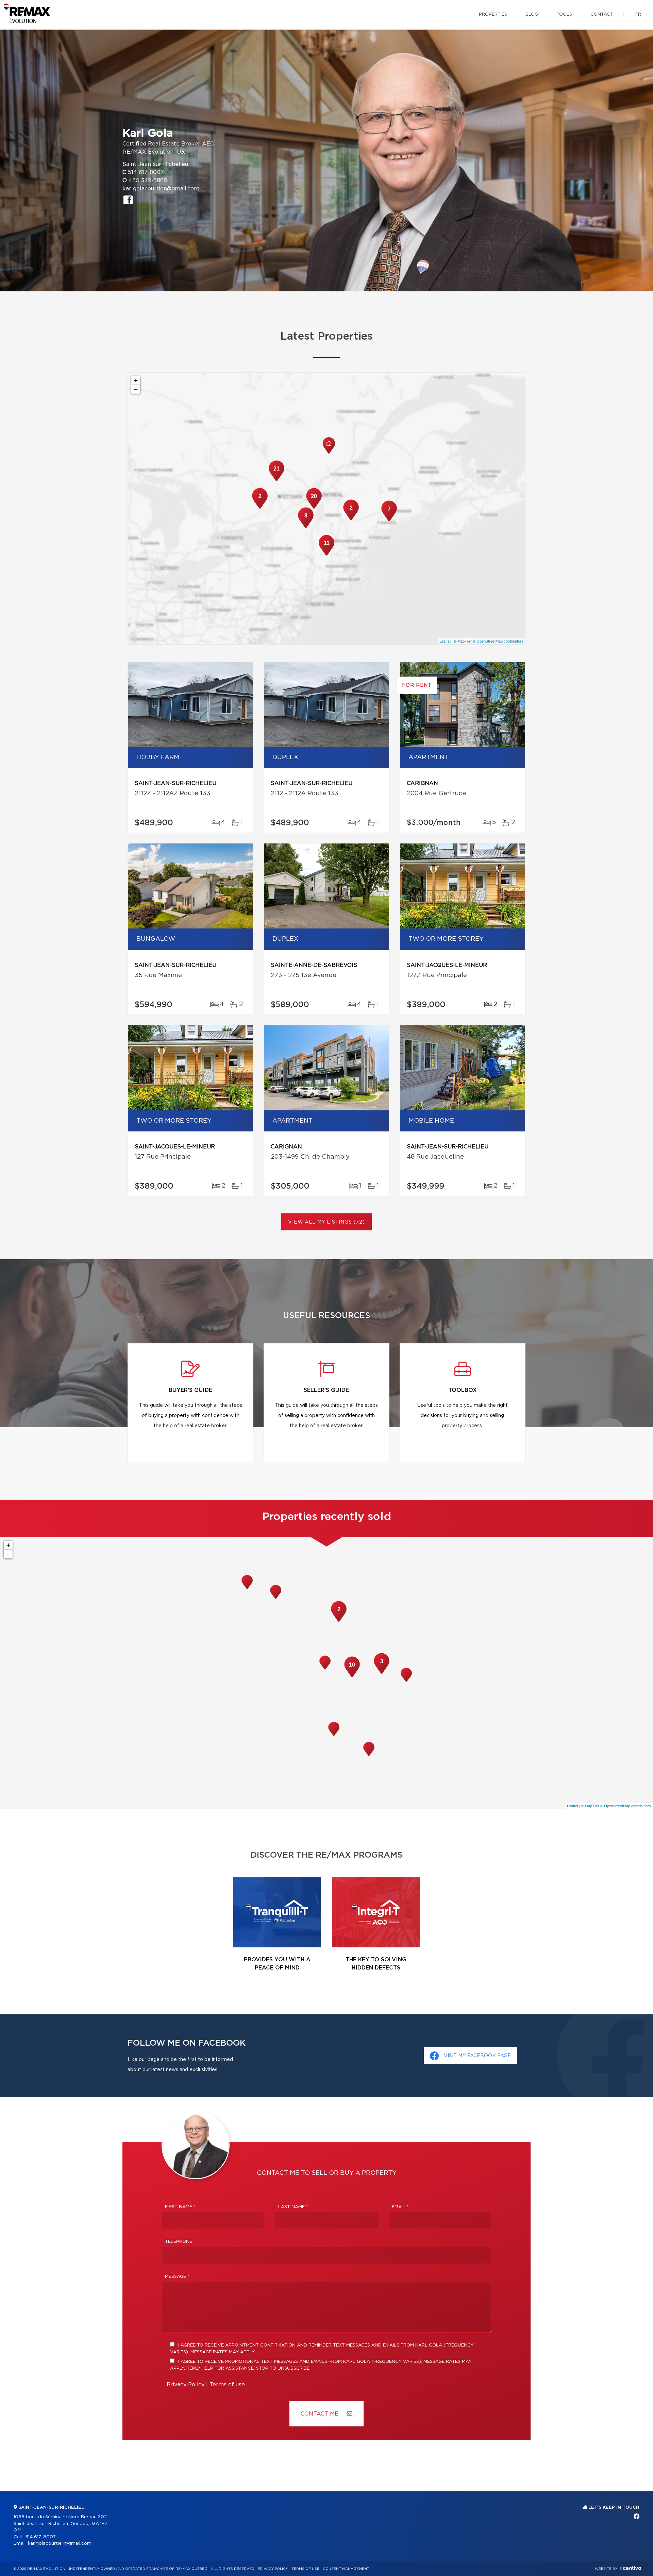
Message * (177, 2277)
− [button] (136, 389)
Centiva (631, 2568)
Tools (564, 14)
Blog (532, 14)
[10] (352, 1676)
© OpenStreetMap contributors (498, 641)
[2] (351, 519)
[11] (326, 555)
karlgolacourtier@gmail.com (161, 189)
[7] (389, 521)
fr (638, 14)
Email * (400, 2207)
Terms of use (227, 2385)
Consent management (346, 2569)
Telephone (179, 2242)
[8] (306, 527)
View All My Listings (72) (326, 1222)
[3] (382, 1673)
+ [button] (136, 380)
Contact (602, 14)
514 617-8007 (146, 172)
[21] (277, 480)
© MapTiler (463, 641)
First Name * (180, 2207)
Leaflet (445, 641)
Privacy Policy (186, 2385)
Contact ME (320, 2414)
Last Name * (293, 2207)
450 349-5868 (148, 181)
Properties (493, 14)
